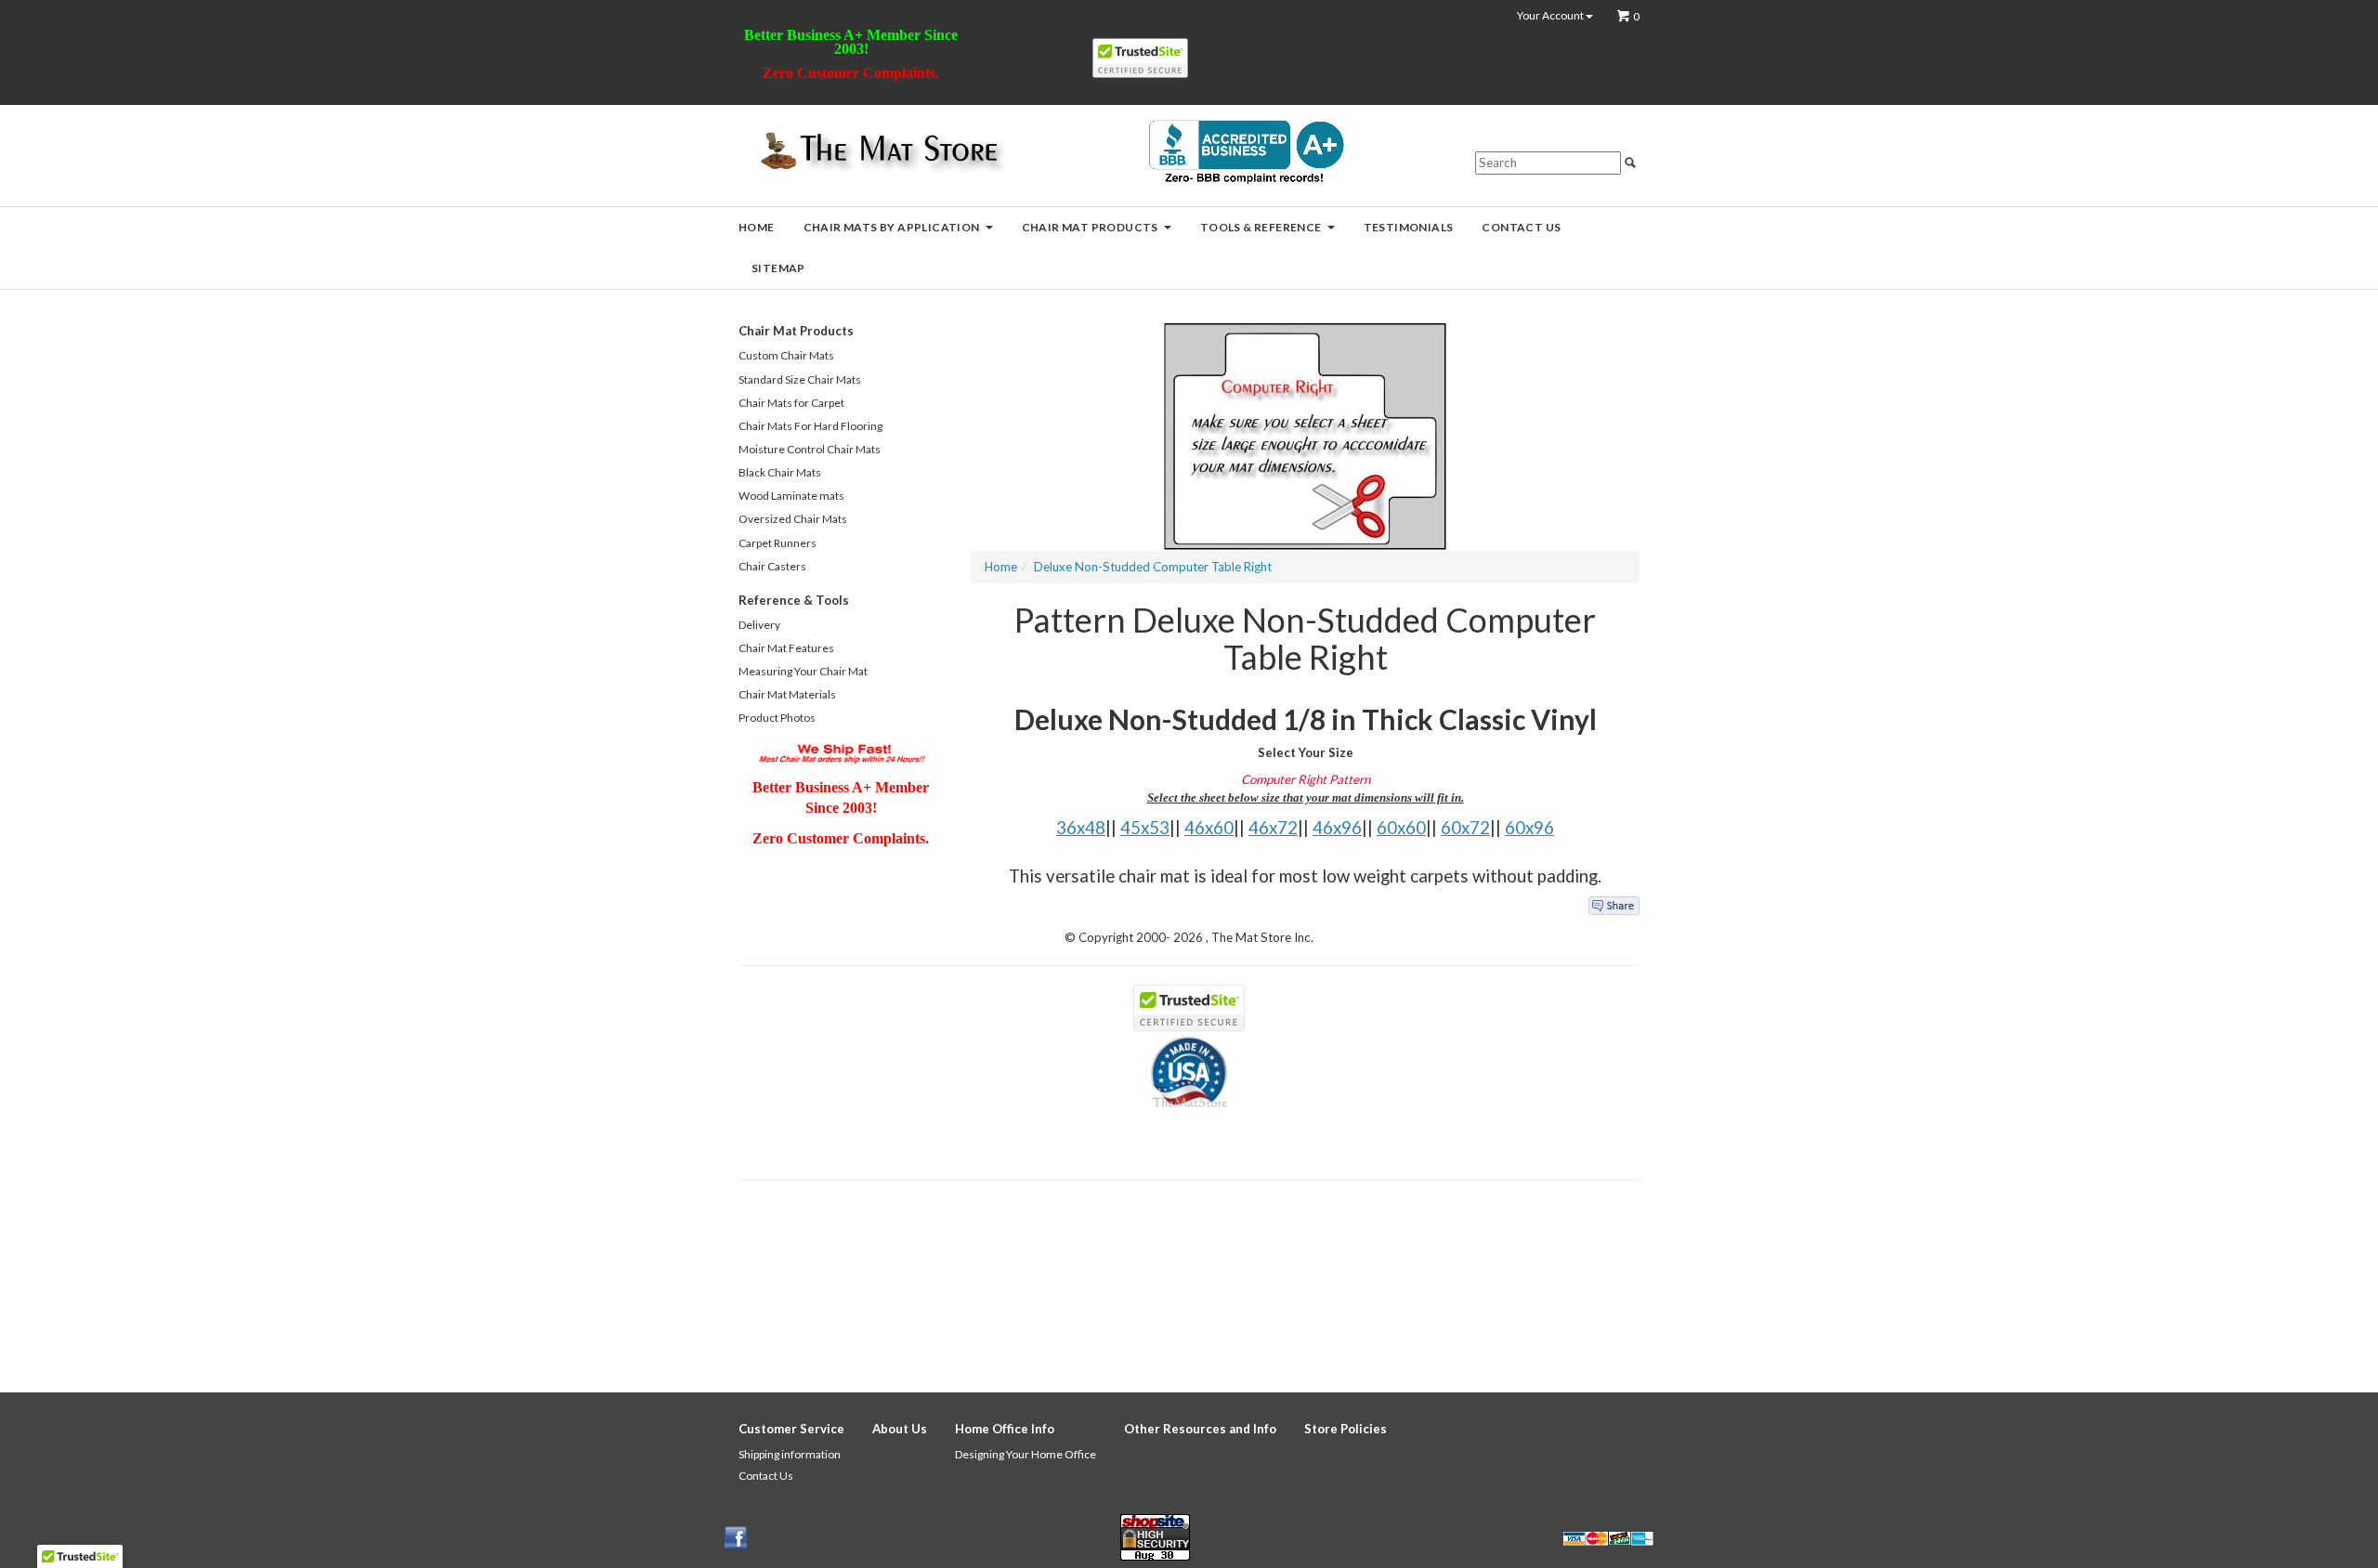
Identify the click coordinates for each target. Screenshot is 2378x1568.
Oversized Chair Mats (793, 519)
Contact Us (1521, 227)
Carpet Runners (777, 543)
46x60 (1209, 828)
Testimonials (1409, 227)
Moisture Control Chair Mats (810, 449)
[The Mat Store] (878, 152)
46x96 (1337, 828)
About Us (900, 1429)
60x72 (1465, 828)
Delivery (759, 625)
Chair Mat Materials (787, 694)
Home (757, 227)
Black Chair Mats (780, 472)
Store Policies (1346, 1429)
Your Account (1551, 16)
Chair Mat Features (786, 648)
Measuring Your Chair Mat (803, 671)
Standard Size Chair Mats (800, 379)
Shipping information (790, 1454)
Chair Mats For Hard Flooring (810, 426)
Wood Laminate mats (791, 496)
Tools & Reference (1261, 227)
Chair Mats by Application (892, 227)
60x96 (1529, 828)
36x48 (1081, 828)
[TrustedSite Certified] (1140, 58)
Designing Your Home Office (1026, 1454)
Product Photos (777, 718)
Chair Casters (772, 566)
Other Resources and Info (1200, 1429)
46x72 (1273, 828)
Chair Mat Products (1090, 227)
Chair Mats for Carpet (791, 403)
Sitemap (778, 268)
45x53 (1145, 828)
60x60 (1401, 828)
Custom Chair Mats (786, 355)
